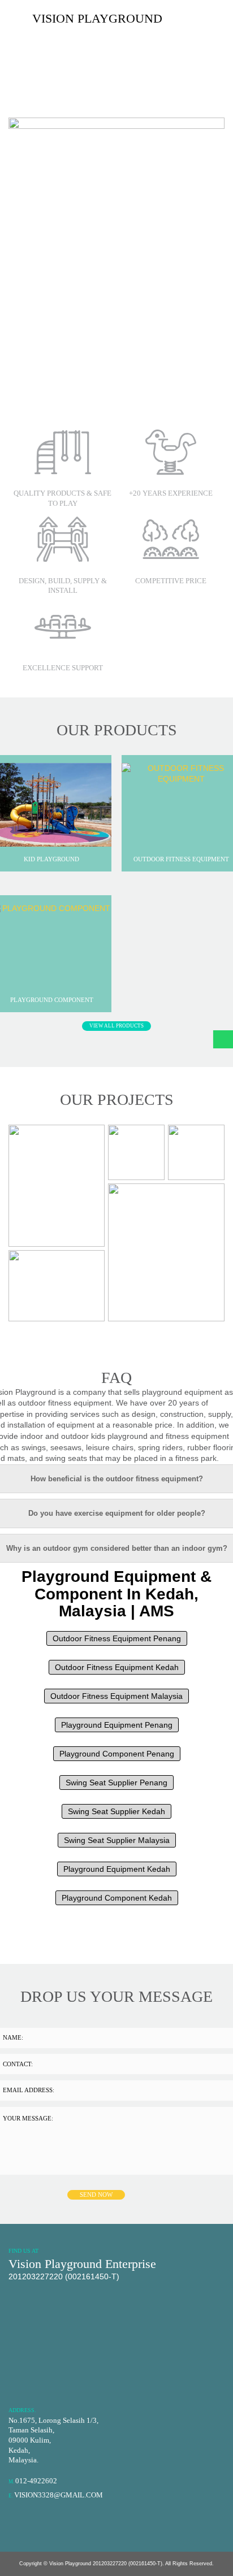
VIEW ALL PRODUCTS (116, 1026)
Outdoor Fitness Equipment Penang (117, 1638)
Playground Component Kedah (117, 1898)
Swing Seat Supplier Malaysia (117, 1840)
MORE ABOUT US (37, 388)
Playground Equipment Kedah (117, 1869)
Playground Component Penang (117, 1754)
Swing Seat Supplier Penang (116, 1783)
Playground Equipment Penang (117, 1725)
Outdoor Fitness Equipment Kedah (117, 1667)
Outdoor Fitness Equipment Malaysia (116, 1696)
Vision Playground (97, 18)
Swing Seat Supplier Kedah (116, 1811)
